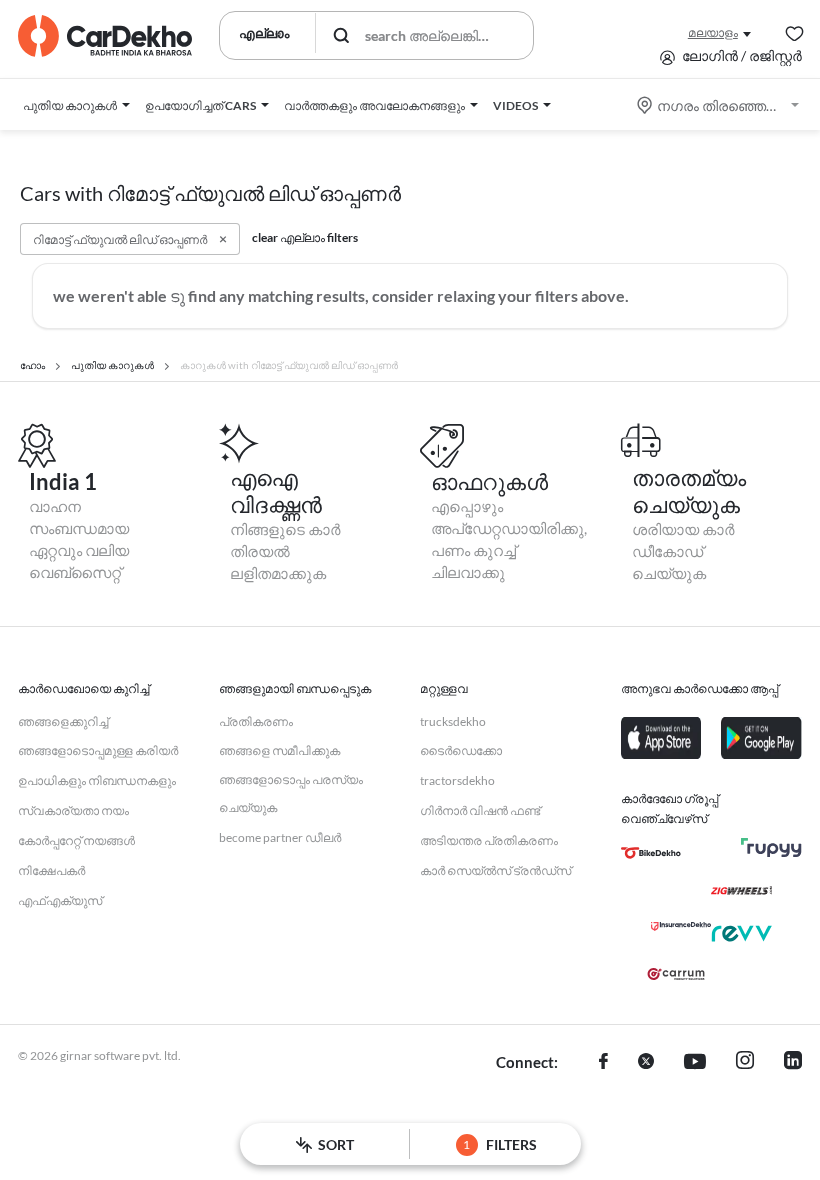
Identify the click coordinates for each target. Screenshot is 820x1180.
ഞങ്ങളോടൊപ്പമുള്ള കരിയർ (98, 750)
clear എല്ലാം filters (305, 237)
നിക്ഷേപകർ (51, 870)
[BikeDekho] (651, 853)
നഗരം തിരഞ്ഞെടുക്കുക (719, 105)
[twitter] (646, 1063)
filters (500, 1144)
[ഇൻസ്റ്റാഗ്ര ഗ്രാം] (745, 1063)
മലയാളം (713, 32)
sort (336, 1144)
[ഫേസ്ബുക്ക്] (603, 1063)
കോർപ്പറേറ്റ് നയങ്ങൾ (76, 840)
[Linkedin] (793, 1063)
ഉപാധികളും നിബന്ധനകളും (97, 780)
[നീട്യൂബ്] (695, 1063)
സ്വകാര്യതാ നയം (73, 810)
